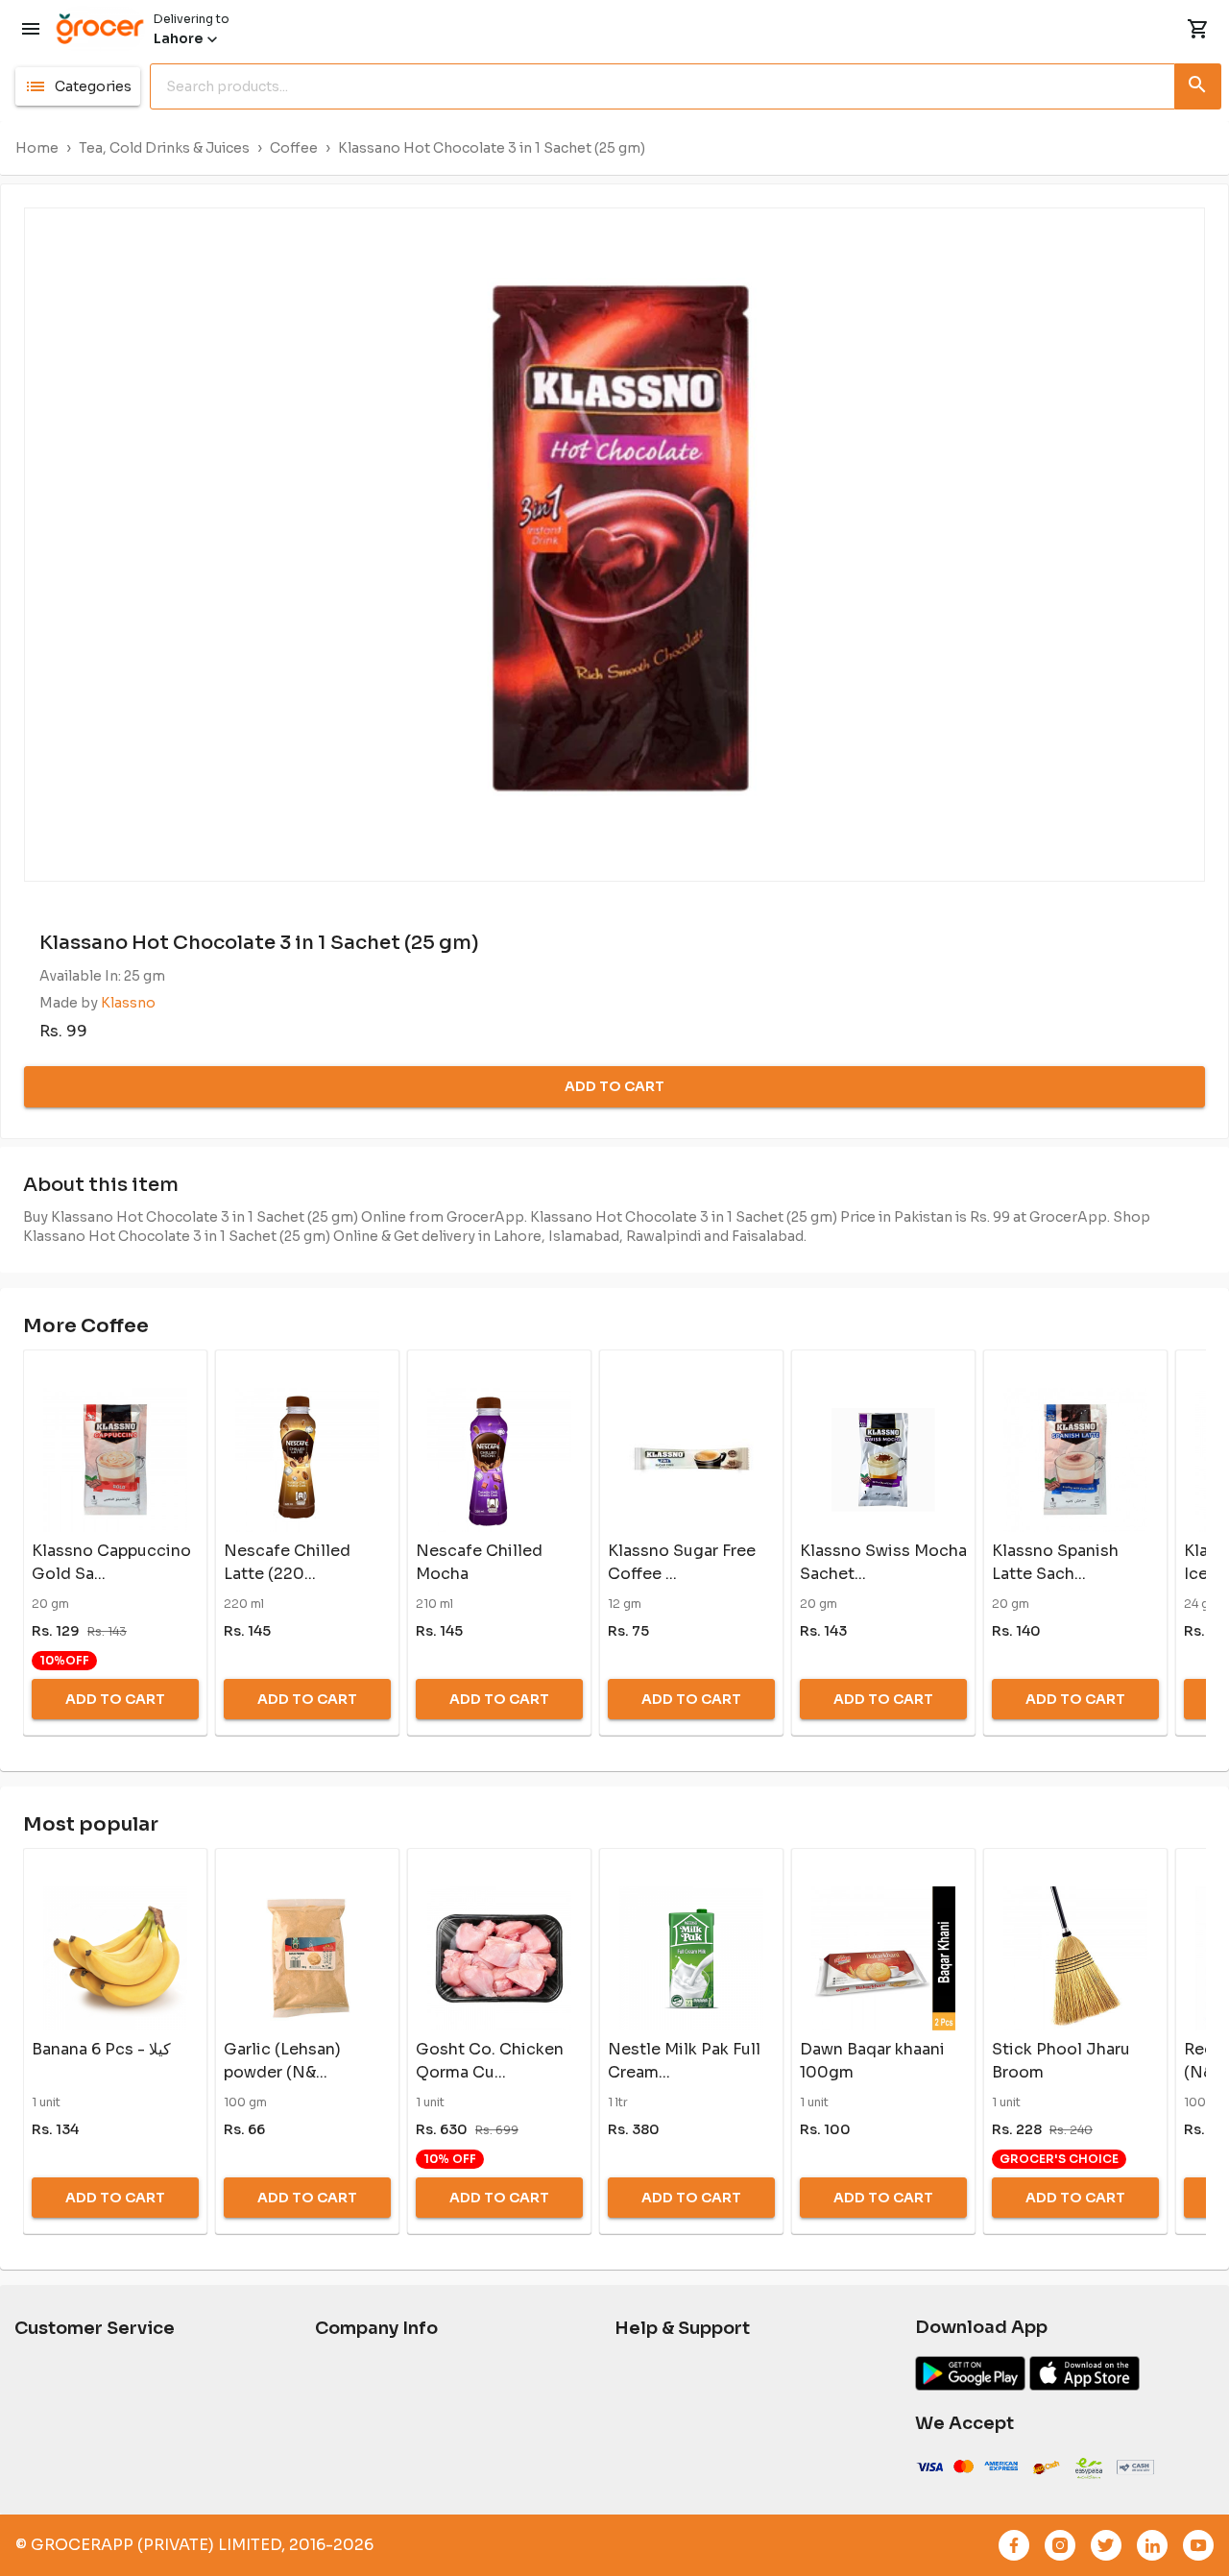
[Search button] (1198, 83)
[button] (78, 86)
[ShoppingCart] (1198, 29)
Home (37, 148)
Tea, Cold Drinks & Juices (164, 148)
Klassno (128, 1003)
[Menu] (31, 29)
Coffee (294, 148)
